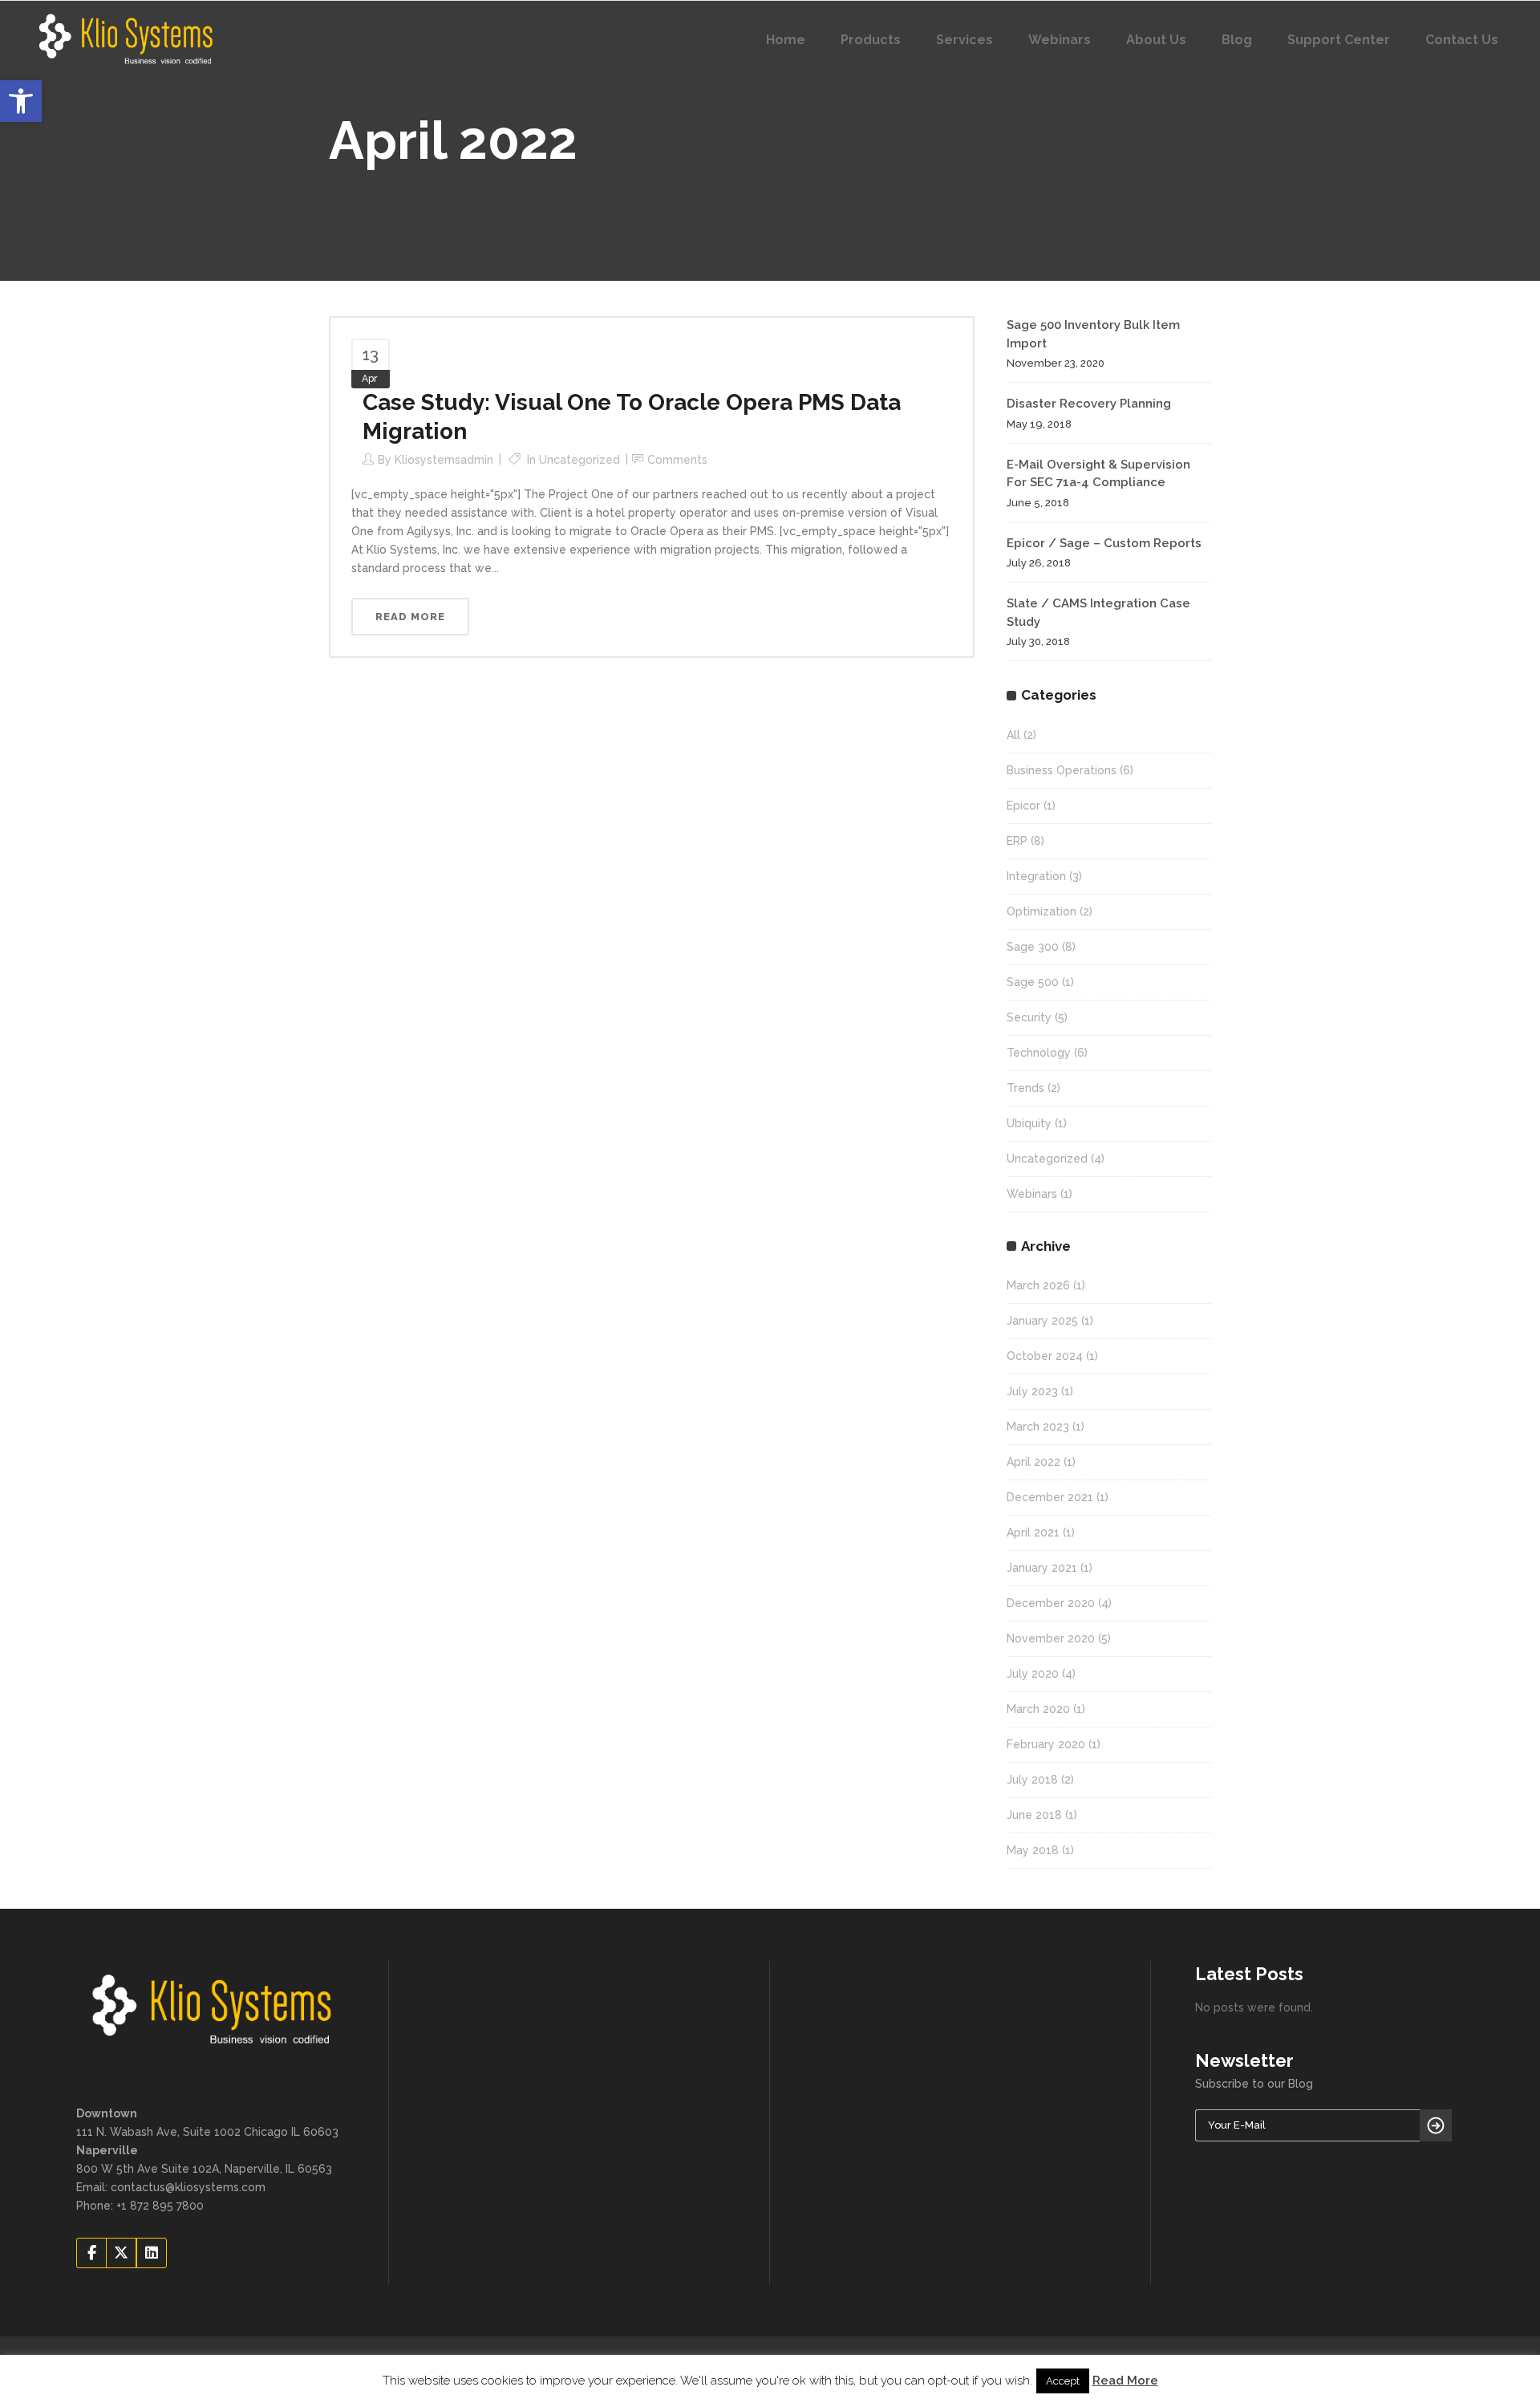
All (1013, 735)
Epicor (1023, 806)
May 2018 (1033, 1850)
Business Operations (1062, 770)
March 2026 (1038, 1285)
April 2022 (1033, 1462)
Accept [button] (1063, 2381)
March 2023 (1038, 1427)
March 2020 (1038, 1709)
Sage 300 (1033, 947)
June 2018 (1034, 1815)
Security (1029, 1017)
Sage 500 (1033, 982)
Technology (1039, 1053)
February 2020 (1046, 1744)
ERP (1017, 841)
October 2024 (1045, 1356)
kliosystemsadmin (444, 460)
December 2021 (1050, 1497)
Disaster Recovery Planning (1089, 404)
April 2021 (1033, 1532)
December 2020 (1051, 1603)
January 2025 (1042, 1321)
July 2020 (1033, 1674)
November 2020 (1051, 1638)
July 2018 (1032, 1780)
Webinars (1032, 1194)
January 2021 (1042, 1568)
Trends (1025, 1088)
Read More (1125, 2381)
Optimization (1042, 911)
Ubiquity (1029, 1123)
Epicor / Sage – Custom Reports (1104, 543)
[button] (21, 101)
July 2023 (1032, 1391)
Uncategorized (580, 460)
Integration (1036, 876)
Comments (677, 460)
